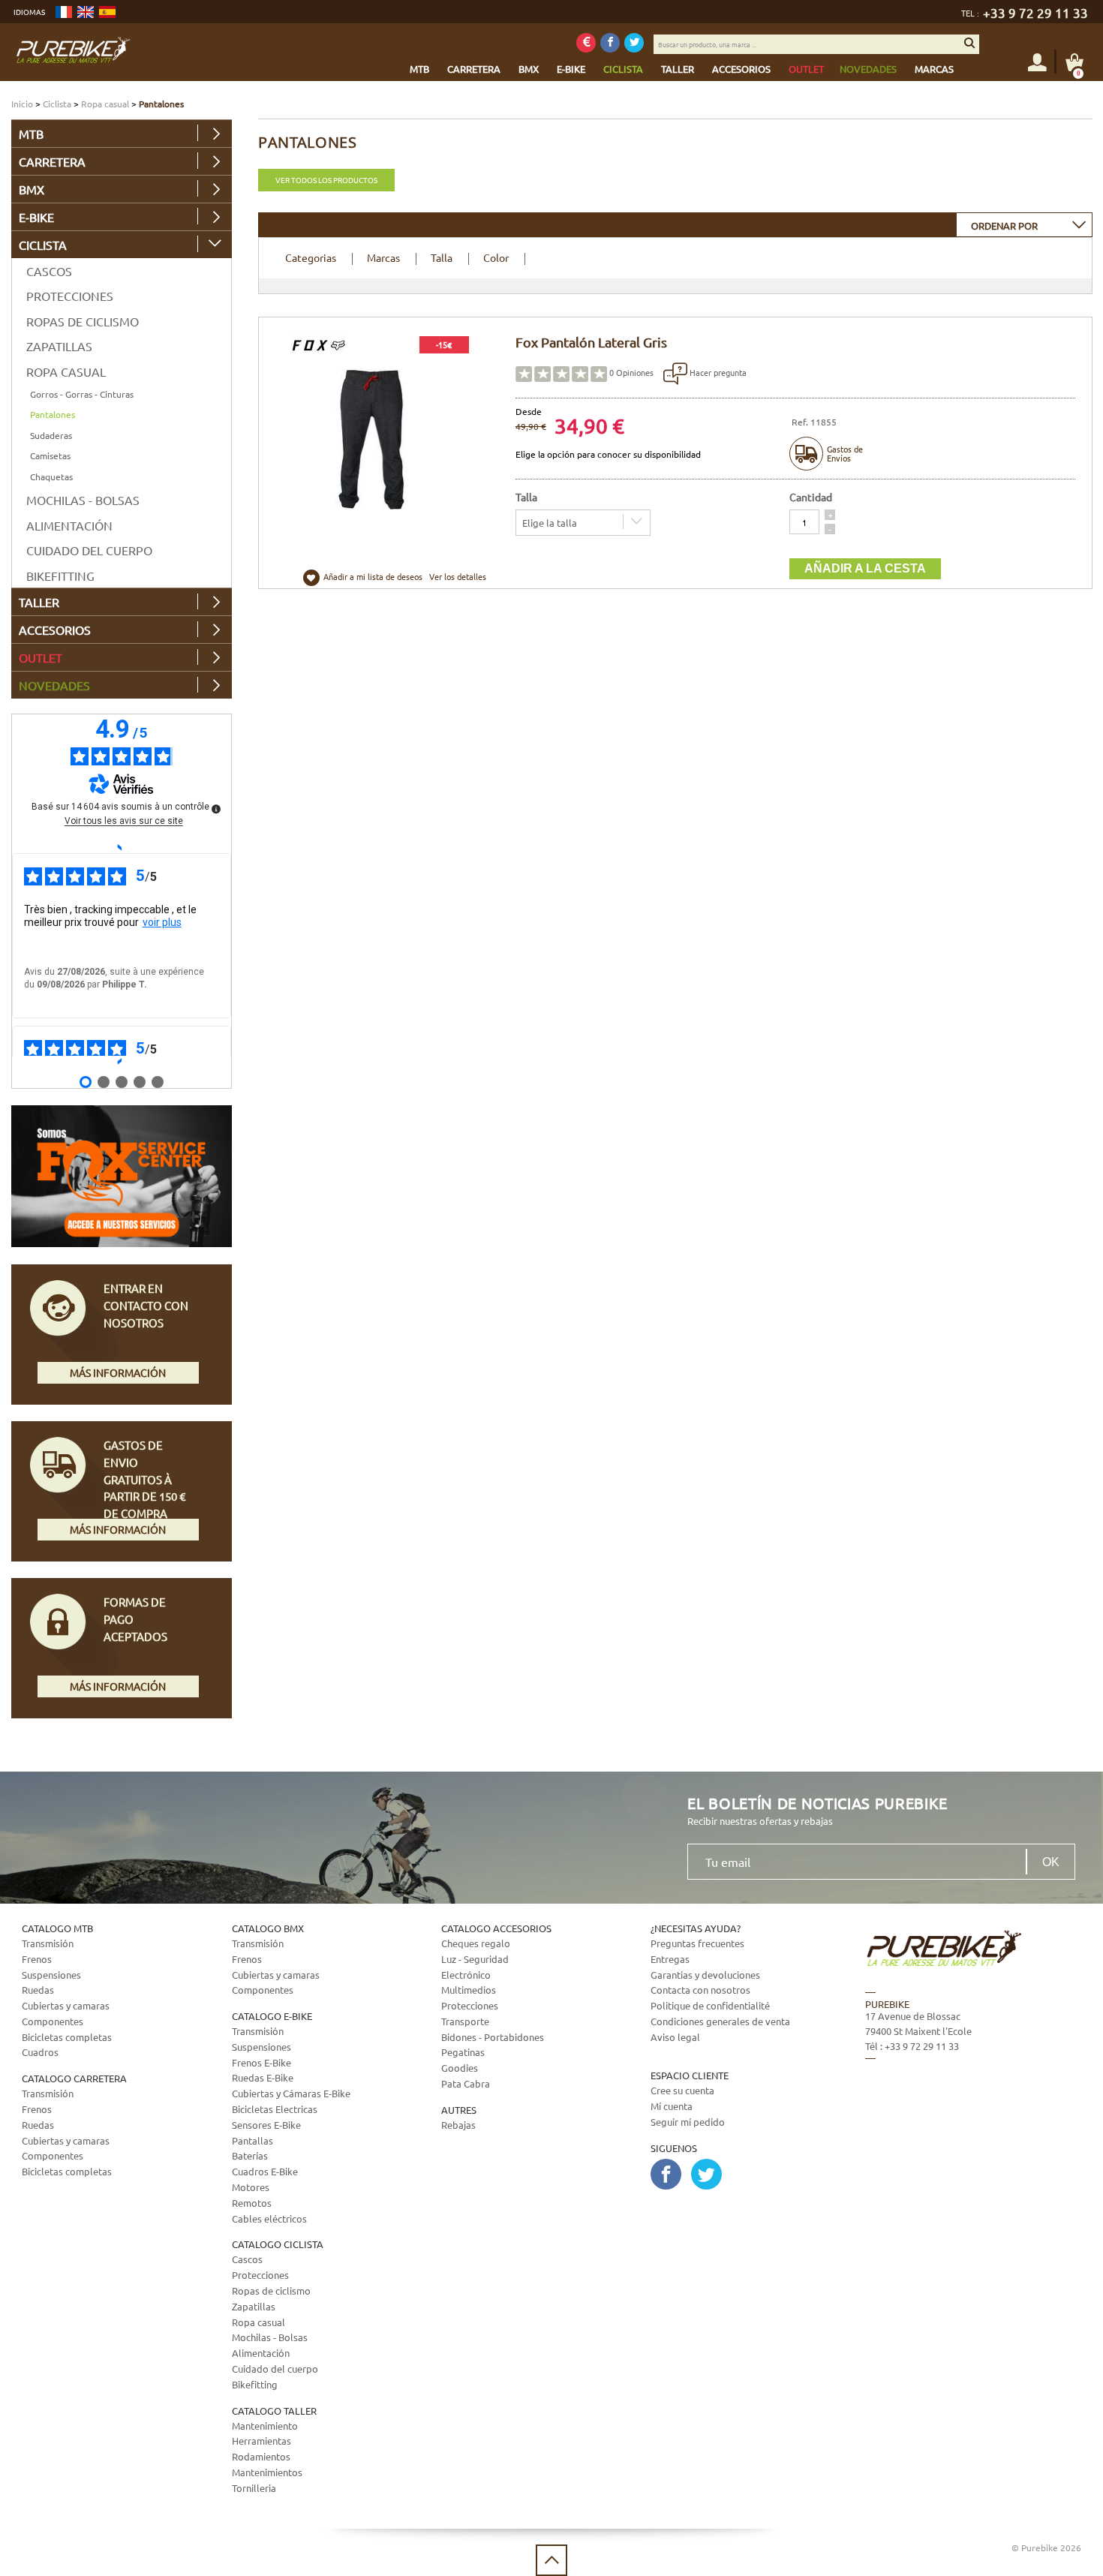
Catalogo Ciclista (278, 2244)
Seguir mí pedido (688, 2122)
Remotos (252, 2203)
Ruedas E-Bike (263, 2077)
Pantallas (252, 2140)
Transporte (465, 2021)
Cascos (49, 271)
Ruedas (38, 1990)
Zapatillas (59, 346)
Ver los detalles (458, 576)
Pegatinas (463, 2052)
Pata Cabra (466, 2083)
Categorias (311, 257)
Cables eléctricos (269, 2218)
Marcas (383, 257)
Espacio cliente (690, 2075)
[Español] (107, 12)
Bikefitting (60, 576)
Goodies (460, 2068)
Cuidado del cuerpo (89, 550)
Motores (251, 2187)
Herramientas (261, 2441)
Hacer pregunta (717, 372)
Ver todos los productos (326, 180)
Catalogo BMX (268, 1928)
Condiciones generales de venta (720, 2021)
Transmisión (48, 1943)
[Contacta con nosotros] (965, 2134)
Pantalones (53, 414)
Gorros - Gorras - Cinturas (82, 394)
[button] (830, 515)
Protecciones (70, 296)
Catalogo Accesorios (496, 1928)
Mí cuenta (672, 2106)
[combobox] (1024, 225)
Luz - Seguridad (475, 1959)
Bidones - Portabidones (493, 2037)
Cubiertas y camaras (66, 2005)
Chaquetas (51, 476)
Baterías (250, 2155)
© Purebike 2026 (1046, 2547)
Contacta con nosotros (700, 1990)
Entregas (670, 1959)
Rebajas (458, 2125)
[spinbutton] (804, 522)
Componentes (53, 2021)
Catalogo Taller (274, 2411)
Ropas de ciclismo (83, 321)
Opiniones (631, 372)
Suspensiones (51, 1975)
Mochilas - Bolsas (83, 500)
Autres (459, 2110)
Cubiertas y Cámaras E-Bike (291, 2093)
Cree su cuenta (682, 2090)
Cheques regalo (476, 1943)
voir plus (162, 922)
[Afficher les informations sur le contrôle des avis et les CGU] (216, 809)
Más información (118, 1372)
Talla (442, 257)
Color (496, 257)
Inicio (22, 104)
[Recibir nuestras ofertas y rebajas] (586, 43)
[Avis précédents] (121, 847)
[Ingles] (86, 12)
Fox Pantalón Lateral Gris (591, 342)
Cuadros (40, 2052)
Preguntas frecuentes (697, 1943)
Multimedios (469, 1990)
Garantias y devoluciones (705, 1975)
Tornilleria (254, 2488)
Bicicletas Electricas (275, 2109)
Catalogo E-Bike (272, 2016)
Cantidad (811, 497)
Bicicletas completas (67, 2037)
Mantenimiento (265, 2426)
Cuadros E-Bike (265, 2171)
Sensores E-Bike (266, 2125)
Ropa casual (105, 104)
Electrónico (466, 1975)
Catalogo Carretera (74, 2078)
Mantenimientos (267, 2472)
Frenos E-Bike (261, 2062)
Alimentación (69, 525)
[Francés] (64, 12)
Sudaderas (51, 435)
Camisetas (50, 455)
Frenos (37, 1959)
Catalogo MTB (57, 1928)
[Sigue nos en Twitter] (634, 43)
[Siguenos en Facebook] (610, 43)
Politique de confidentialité (710, 2005)
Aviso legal (675, 2037)
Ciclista (57, 104)
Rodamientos (261, 2456)
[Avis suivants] (121, 1062)
